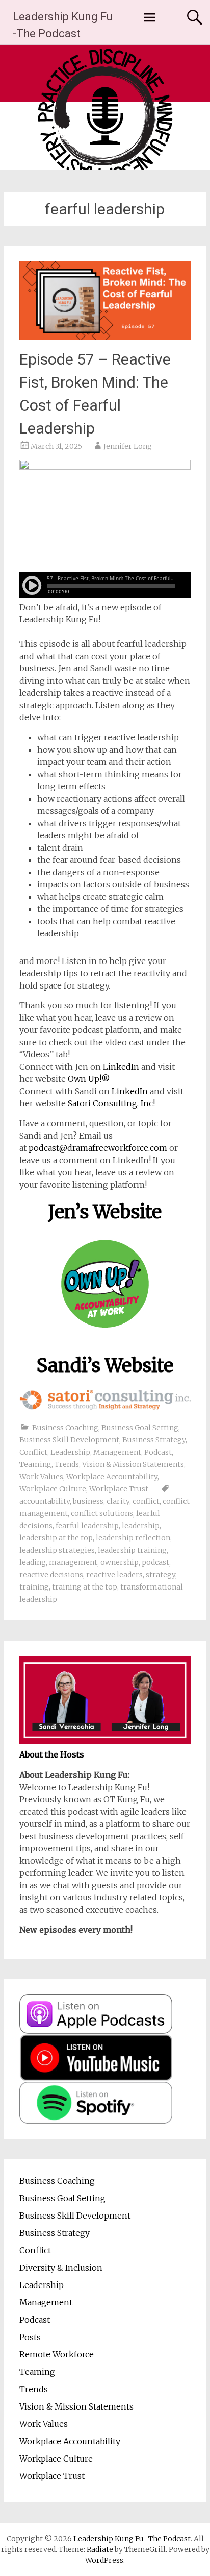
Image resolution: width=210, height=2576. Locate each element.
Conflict (33, 1452)
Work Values (41, 1477)
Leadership (70, 1452)
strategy (161, 1575)
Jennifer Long (128, 446)
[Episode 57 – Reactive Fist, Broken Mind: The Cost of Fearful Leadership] (105, 336)
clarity (118, 1501)
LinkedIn (121, 1067)
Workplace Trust (119, 1489)
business (88, 1501)
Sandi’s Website (105, 1366)
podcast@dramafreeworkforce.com (98, 1148)
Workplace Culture (53, 1489)
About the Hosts (52, 1754)
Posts (30, 2337)
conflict (146, 1501)
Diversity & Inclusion (61, 2268)
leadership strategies (57, 1550)
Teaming (35, 1464)
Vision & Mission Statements (133, 1464)
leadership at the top (56, 1538)
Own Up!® (89, 1079)
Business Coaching (65, 1428)
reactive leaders (114, 1575)
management (73, 1562)
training (34, 1587)
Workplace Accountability (112, 1477)
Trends (67, 1464)
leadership (141, 1526)
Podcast (158, 1452)
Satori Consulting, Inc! (111, 1103)
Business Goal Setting (140, 1428)
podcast (155, 1562)
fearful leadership (87, 1526)
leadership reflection (133, 1538)
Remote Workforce (57, 2354)
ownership (120, 1562)
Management (117, 1452)
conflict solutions (102, 1513)
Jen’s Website (105, 1212)
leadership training (132, 1550)
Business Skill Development (69, 1440)
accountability (45, 1501)
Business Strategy (154, 1440)
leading (33, 1562)
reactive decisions (51, 1575)
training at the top (85, 1587)
